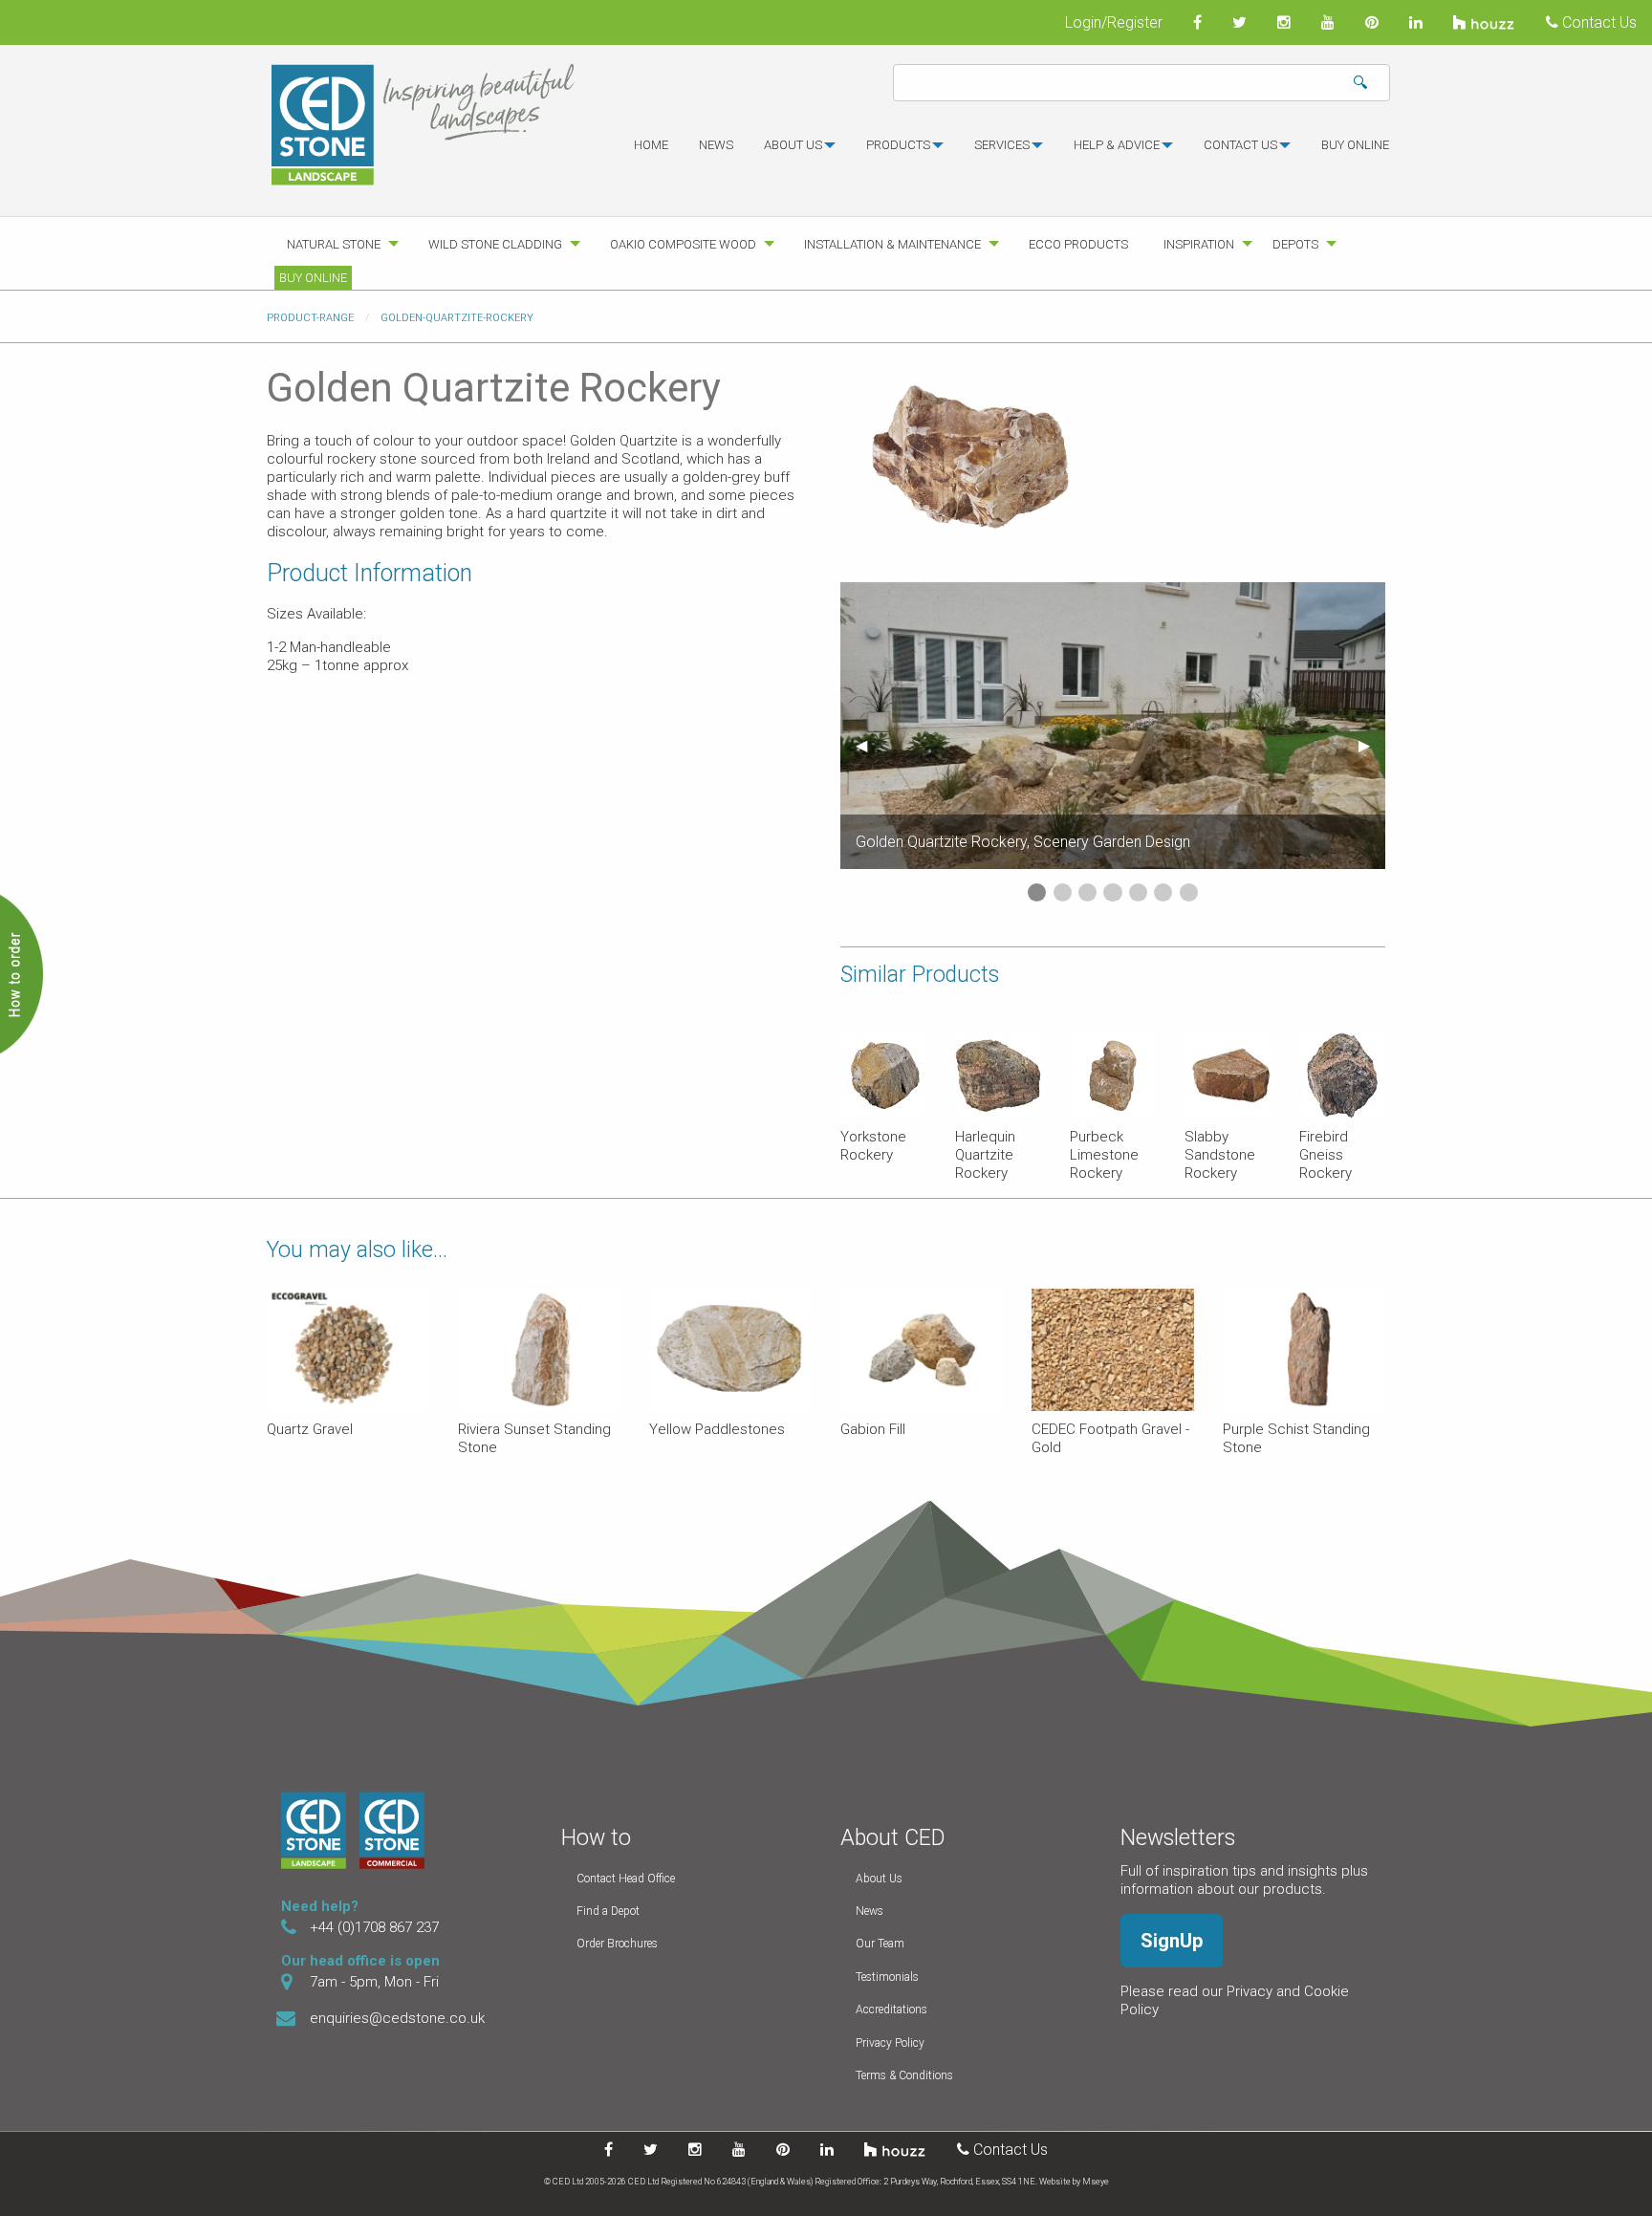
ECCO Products (1078, 244)
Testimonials (887, 1977)
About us (793, 145)
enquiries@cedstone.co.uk (397, 2018)
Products (898, 145)
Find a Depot (608, 1911)
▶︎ (1372, 745)
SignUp (1172, 1941)
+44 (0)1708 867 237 (374, 1927)
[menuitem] (651, 153)
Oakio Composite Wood (683, 244)
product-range (310, 318)
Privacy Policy (890, 2043)
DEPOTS (1295, 244)
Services (1002, 145)
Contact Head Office (626, 1879)
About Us (879, 1879)
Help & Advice (1117, 145)
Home (651, 145)
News (716, 145)
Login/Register (1114, 22)
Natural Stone (334, 244)
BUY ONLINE (1355, 145)
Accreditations (891, 2010)
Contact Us (1598, 22)
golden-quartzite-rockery (457, 318)
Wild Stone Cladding (495, 244)
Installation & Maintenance (892, 244)
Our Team (880, 1944)
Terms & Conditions (904, 2075)
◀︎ (869, 745)
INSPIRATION (1199, 244)
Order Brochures (617, 1944)
